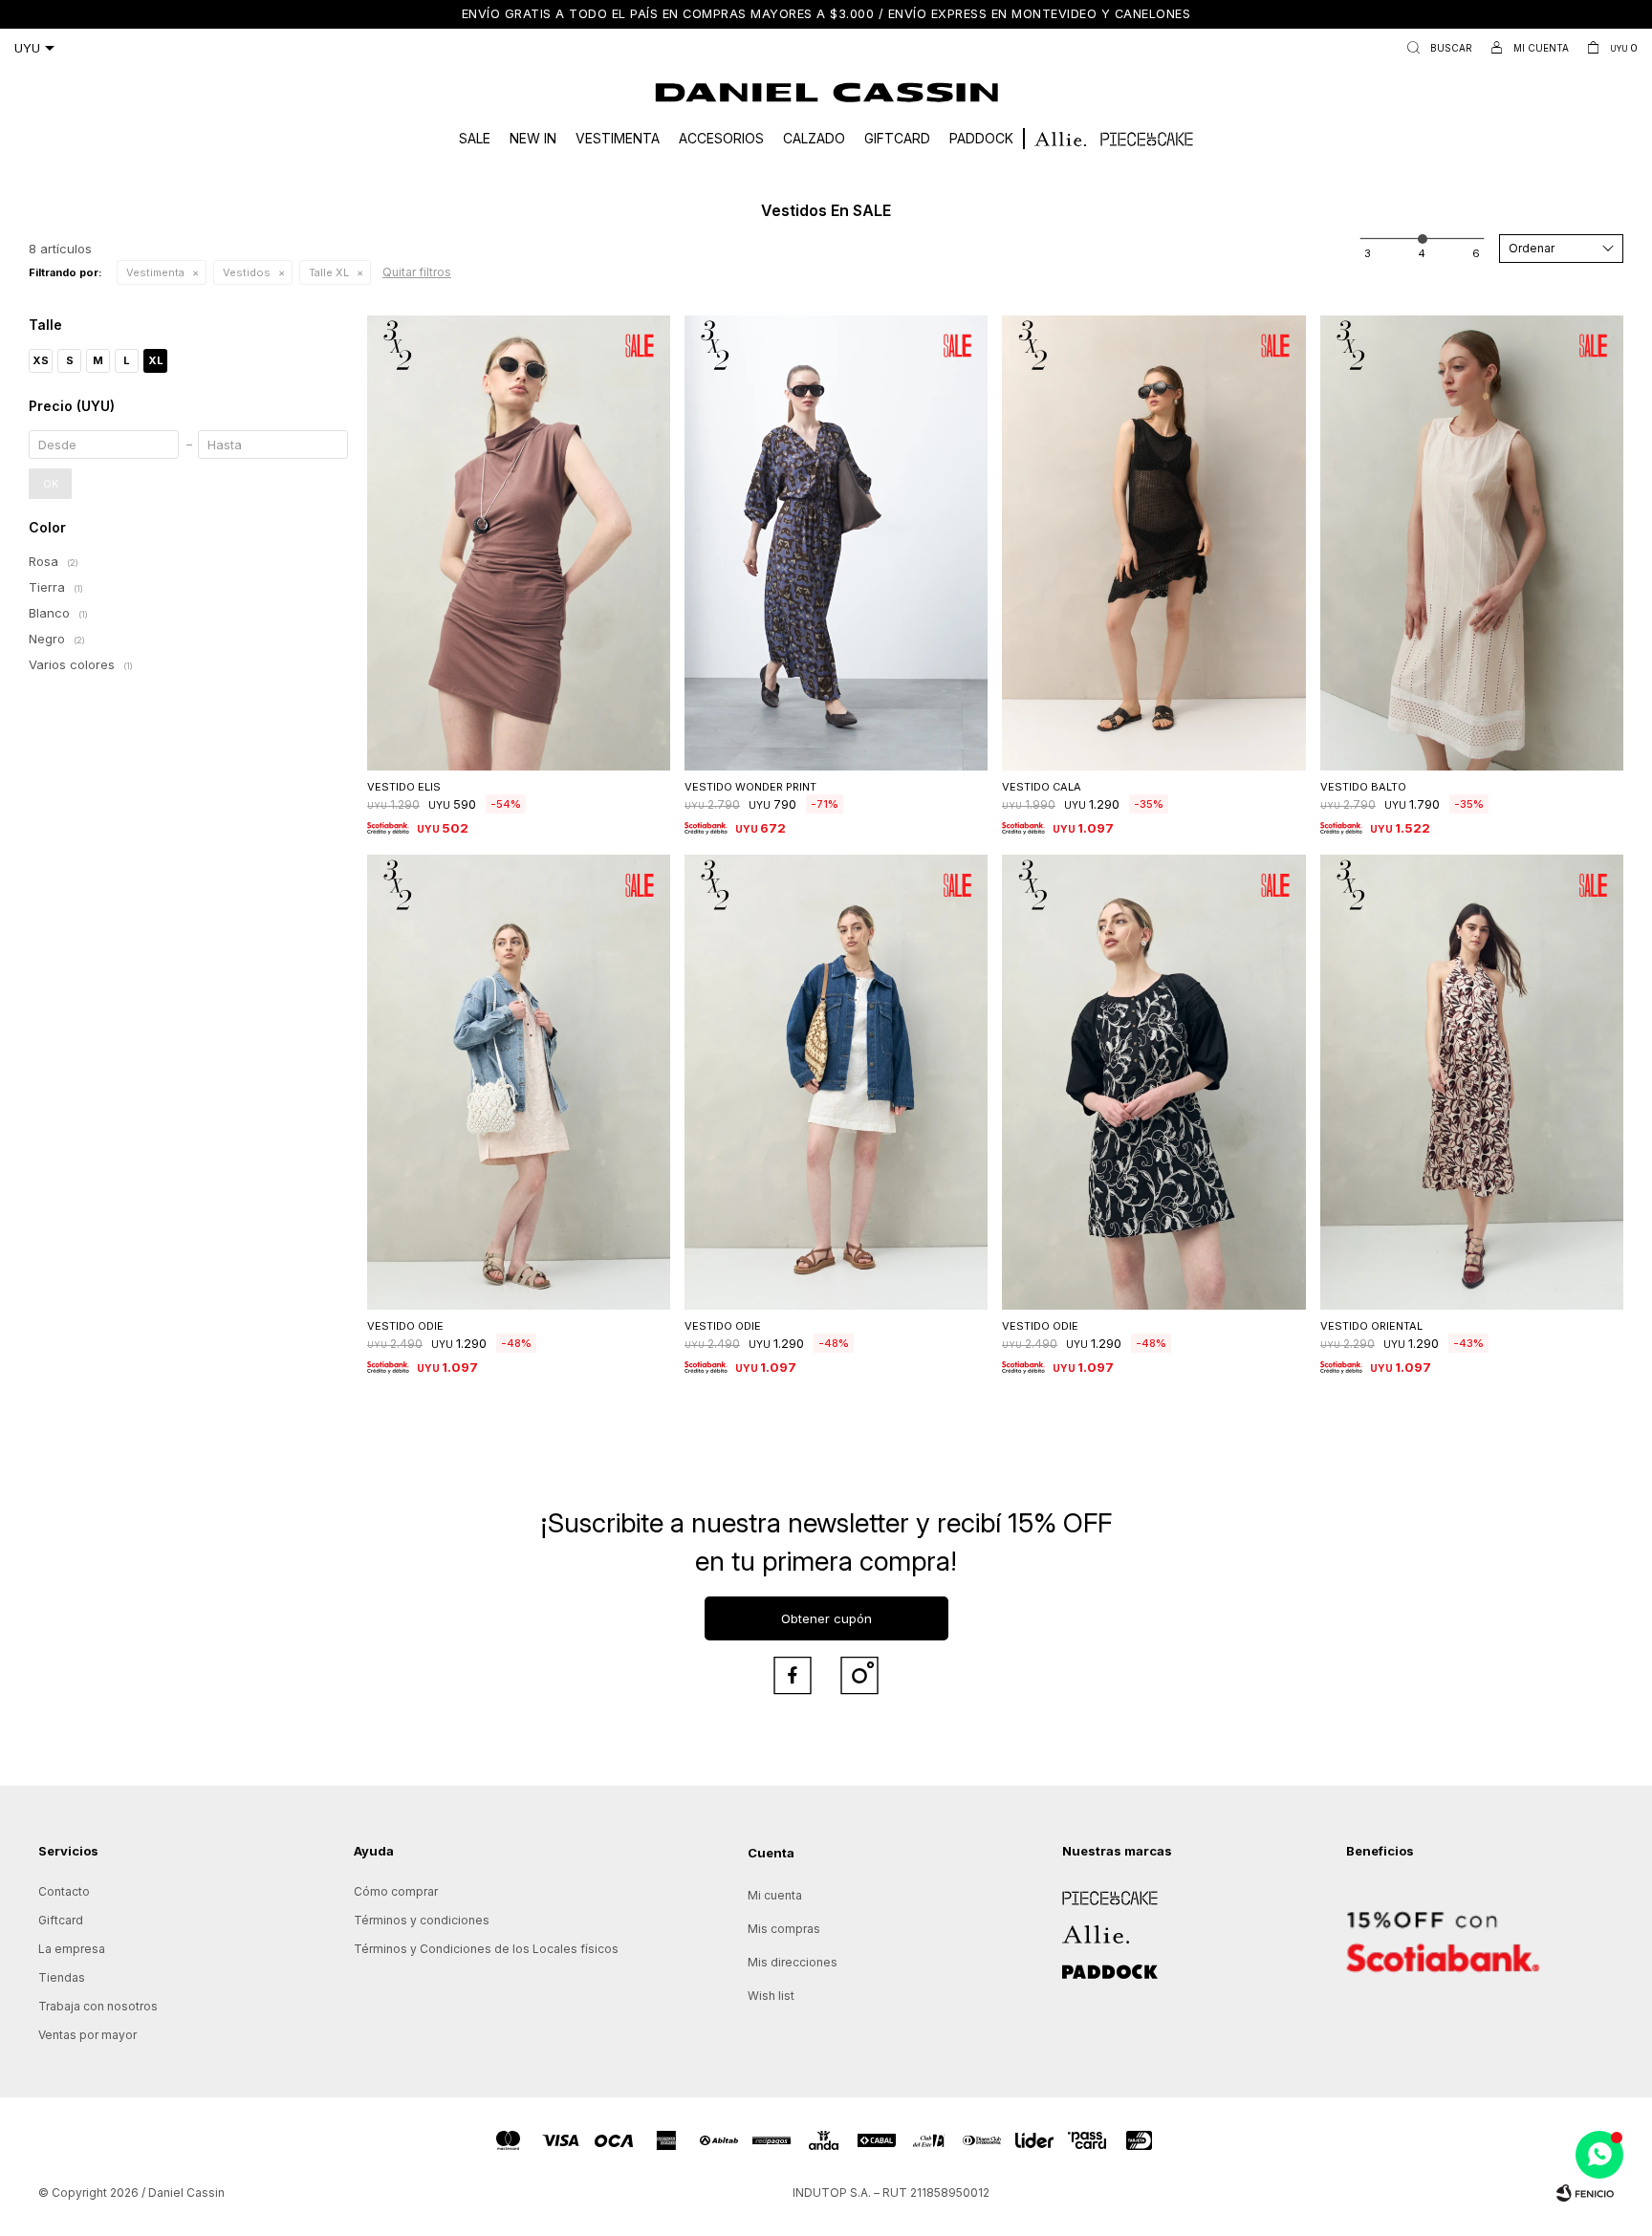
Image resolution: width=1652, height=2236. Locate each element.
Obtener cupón (826, 1618)
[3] (1476, 253)
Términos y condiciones (422, 1920)
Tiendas (62, 1977)
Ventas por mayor (87, 2035)
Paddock (981, 138)
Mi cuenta (775, 1895)
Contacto (64, 1891)
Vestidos (247, 272)
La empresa (72, 1949)
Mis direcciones (793, 1962)
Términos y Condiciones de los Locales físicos (486, 1949)
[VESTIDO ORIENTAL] (1472, 1082)
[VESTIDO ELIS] (519, 543)
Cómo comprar (396, 1891)
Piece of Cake (1102, 1891)
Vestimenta (618, 138)
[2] (1422, 253)
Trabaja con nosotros (98, 2006)
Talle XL (329, 272)
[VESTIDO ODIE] (519, 1082)
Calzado (814, 138)
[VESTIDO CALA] (1153, 543)
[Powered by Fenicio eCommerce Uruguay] (1585, 2193)
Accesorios (721, 138)
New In (533, 138)
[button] (1435, 48)
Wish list (771, 1996)
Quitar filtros (417, 272)
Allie (1074, 1928)
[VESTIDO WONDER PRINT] (836, 543)
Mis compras (784, 1929)
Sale (475, 138)
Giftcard (897, 138)
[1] (1368, 253)
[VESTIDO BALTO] (1472, 543)
